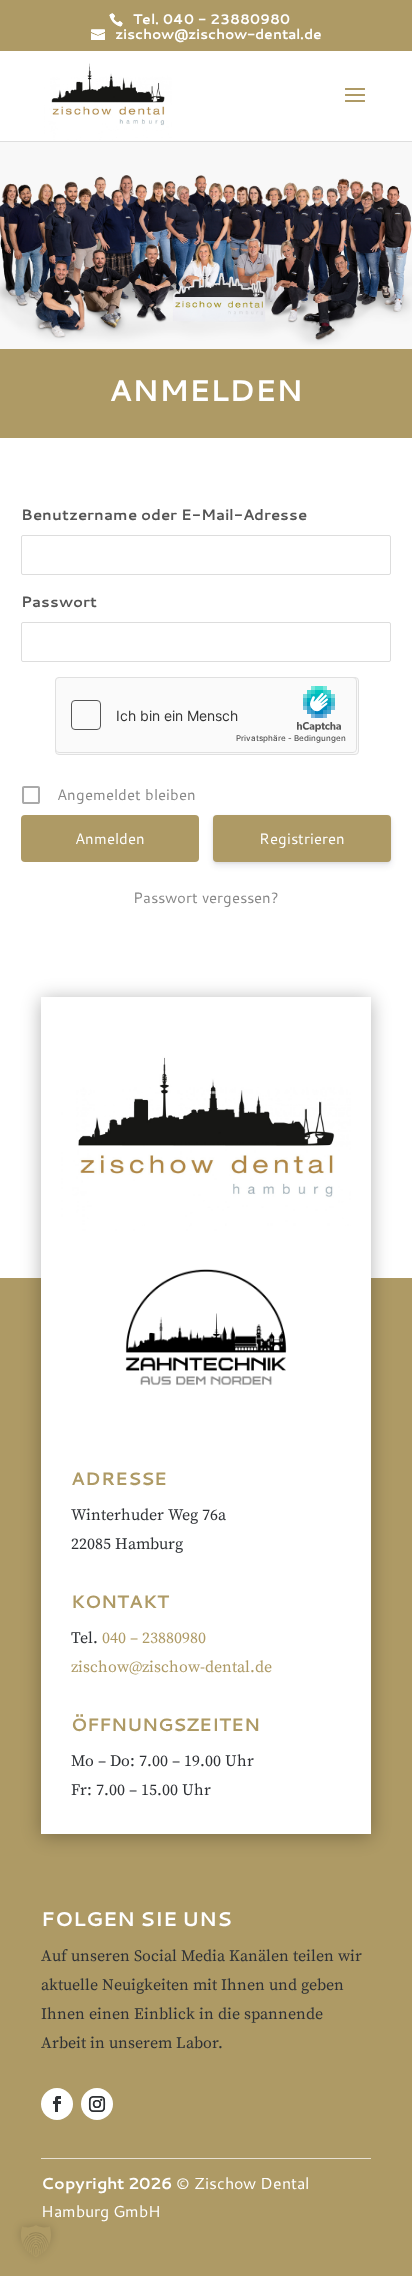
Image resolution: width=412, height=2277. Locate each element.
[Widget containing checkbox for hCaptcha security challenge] (206, 715)
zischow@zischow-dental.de (171, 1667)
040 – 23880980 (154, 1638)
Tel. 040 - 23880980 (211, 19)
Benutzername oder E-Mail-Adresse (164, 514)
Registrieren (302, 838)
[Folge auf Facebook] (57, 2104)
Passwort (59, 601)
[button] (36, 2241)
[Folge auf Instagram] (97, 2104)
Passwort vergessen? (206, 897)
